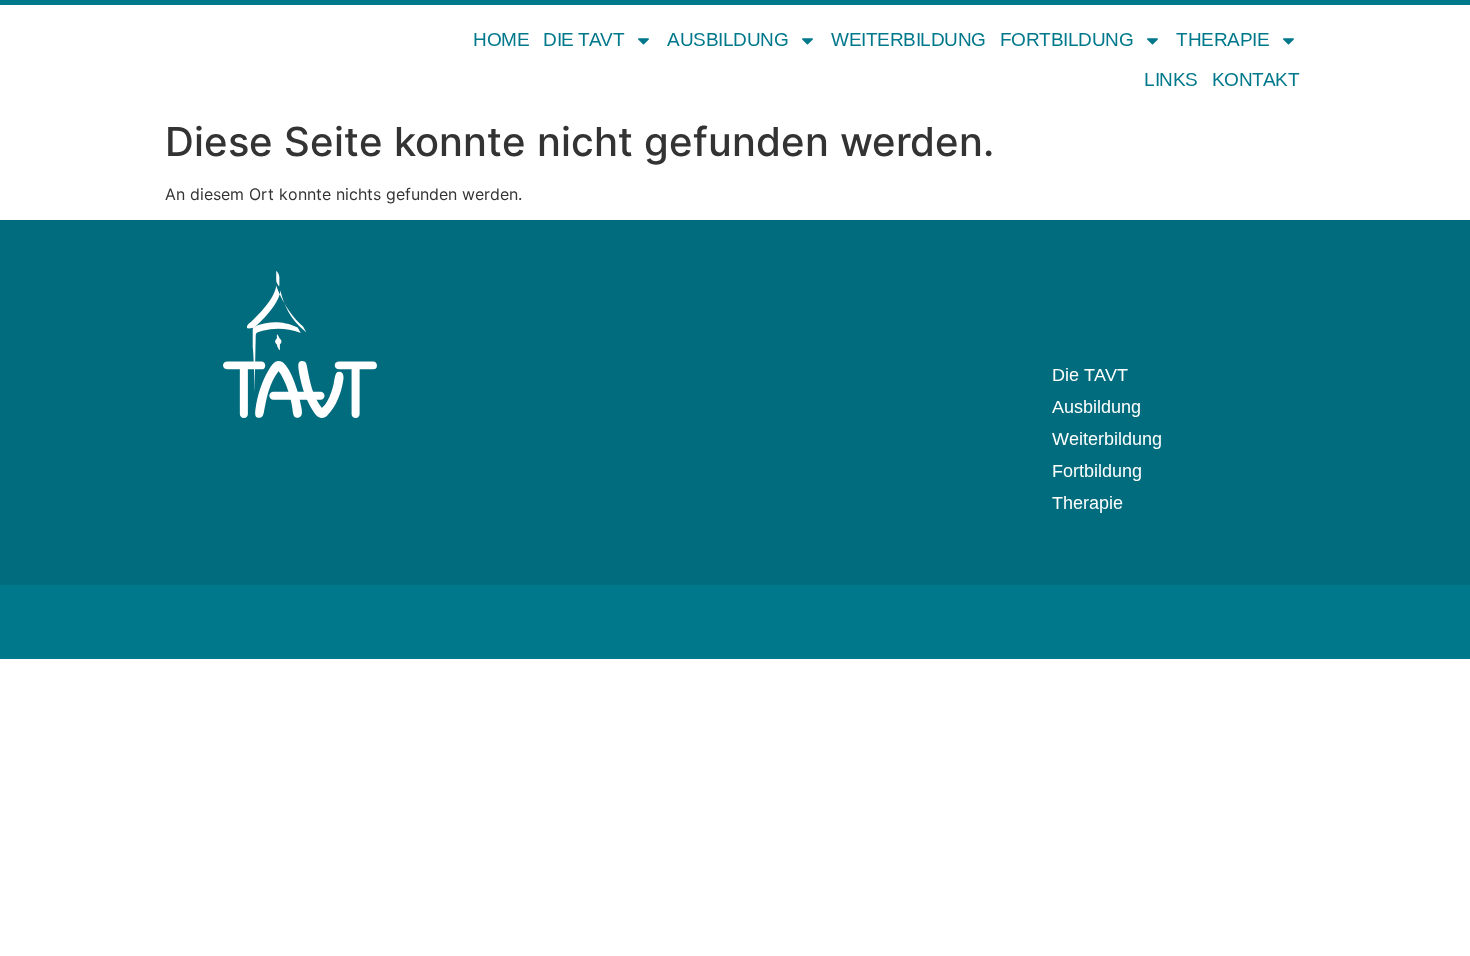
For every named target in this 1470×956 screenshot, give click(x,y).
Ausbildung (727, 39)
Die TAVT (583, 39)
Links (1171, 79)
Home (501, 39)
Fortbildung (1067, 39)
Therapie (1222, 39)
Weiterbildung (908, 39)
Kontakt (1256, 79)
